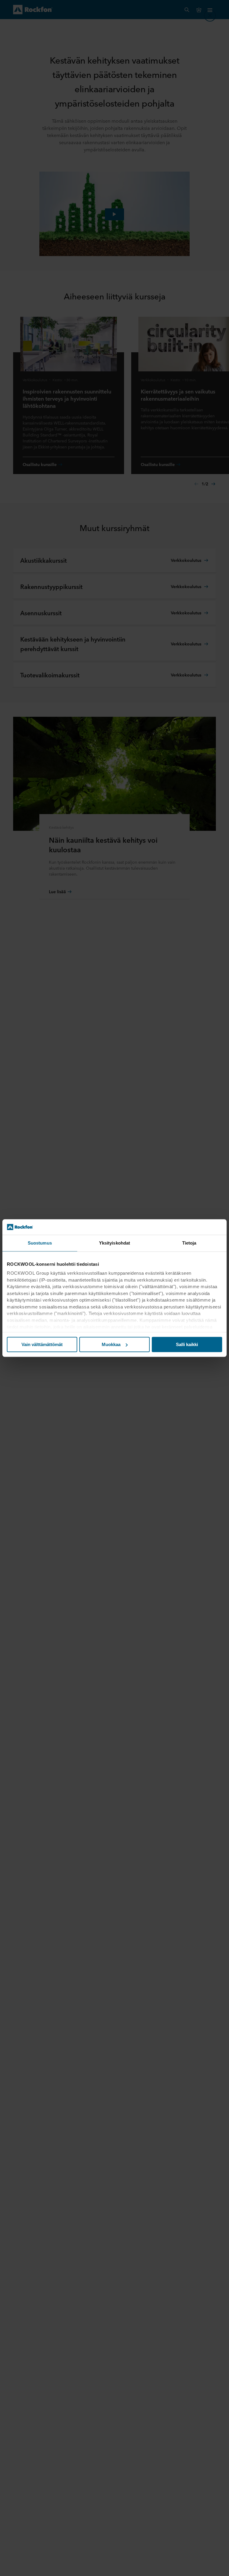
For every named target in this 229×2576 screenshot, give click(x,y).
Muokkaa (111, 1344)
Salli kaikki (187, 1344)
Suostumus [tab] (40, 1243)
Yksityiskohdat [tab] (114, 1243)
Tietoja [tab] (189, 1243)
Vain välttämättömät (42, 1344)
